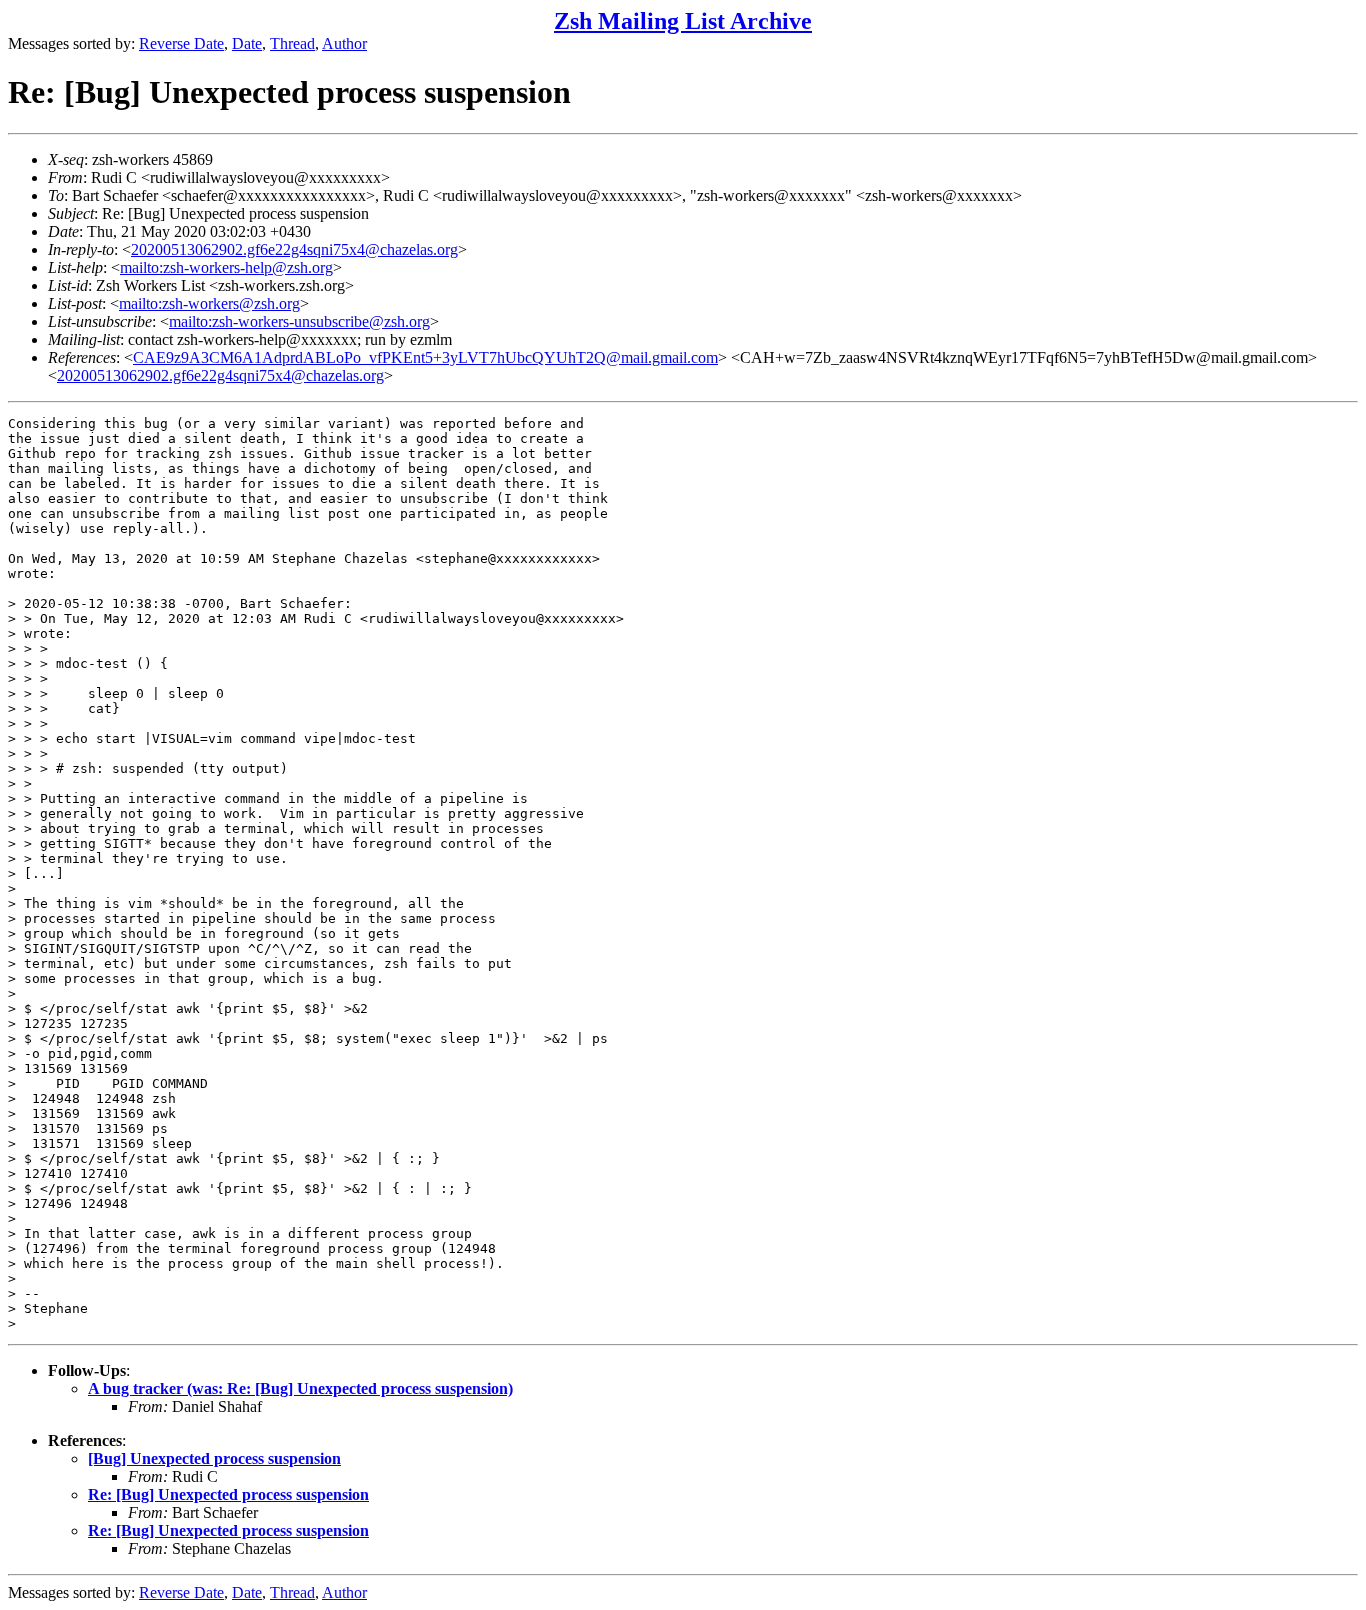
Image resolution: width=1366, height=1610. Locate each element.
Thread (292, 43)
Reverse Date (181, 43)
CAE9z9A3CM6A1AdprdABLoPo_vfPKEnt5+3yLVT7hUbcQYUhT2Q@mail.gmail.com (425, 357)
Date (247, 43)
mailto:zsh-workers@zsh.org (209, 303)
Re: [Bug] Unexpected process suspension (228, 1494)
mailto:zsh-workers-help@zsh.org (226, 267)
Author (344, 43)
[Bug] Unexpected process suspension (214, 1458)
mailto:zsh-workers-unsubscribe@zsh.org (299, 321)
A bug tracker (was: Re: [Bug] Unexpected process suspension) (300, 1388)
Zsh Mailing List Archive (683, 21)
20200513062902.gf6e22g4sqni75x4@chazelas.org (294, 249)
